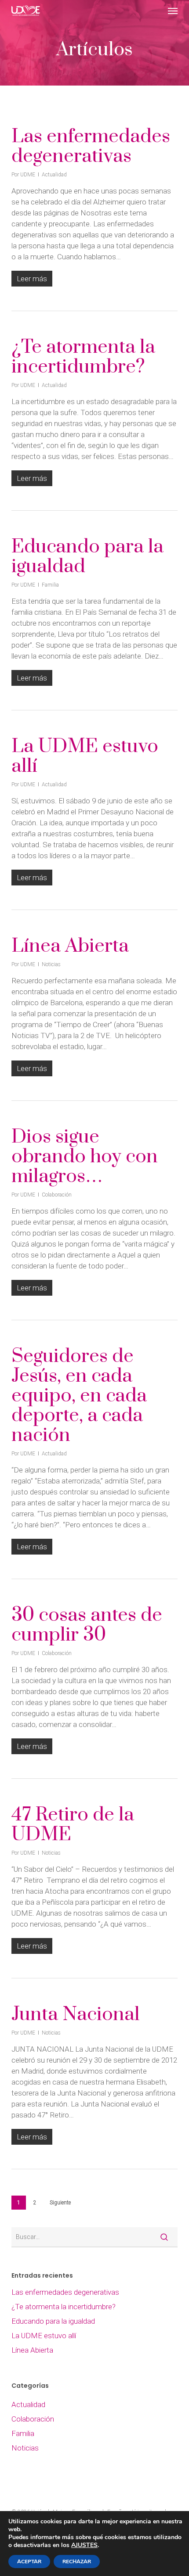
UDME (28, 175)
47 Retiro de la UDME (73, 1825)
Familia (50, 585)
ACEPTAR (29, 2562)
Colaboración (57, 1195)
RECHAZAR (77, 2562)
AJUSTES (84, 2545)
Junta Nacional (76, 2014)
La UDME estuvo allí (85, 756)
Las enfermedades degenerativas (91, 146)
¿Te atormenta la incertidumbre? (83, 357)
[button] (173, 11)
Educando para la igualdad (87, 557)
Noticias (51, 964)
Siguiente (60, 2203)
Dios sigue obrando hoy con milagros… (85, 1157)
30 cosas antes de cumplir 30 (87, 1625)
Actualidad (54, 175)
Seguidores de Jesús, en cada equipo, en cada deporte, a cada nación (79, 1396)
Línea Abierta (70, 946)
